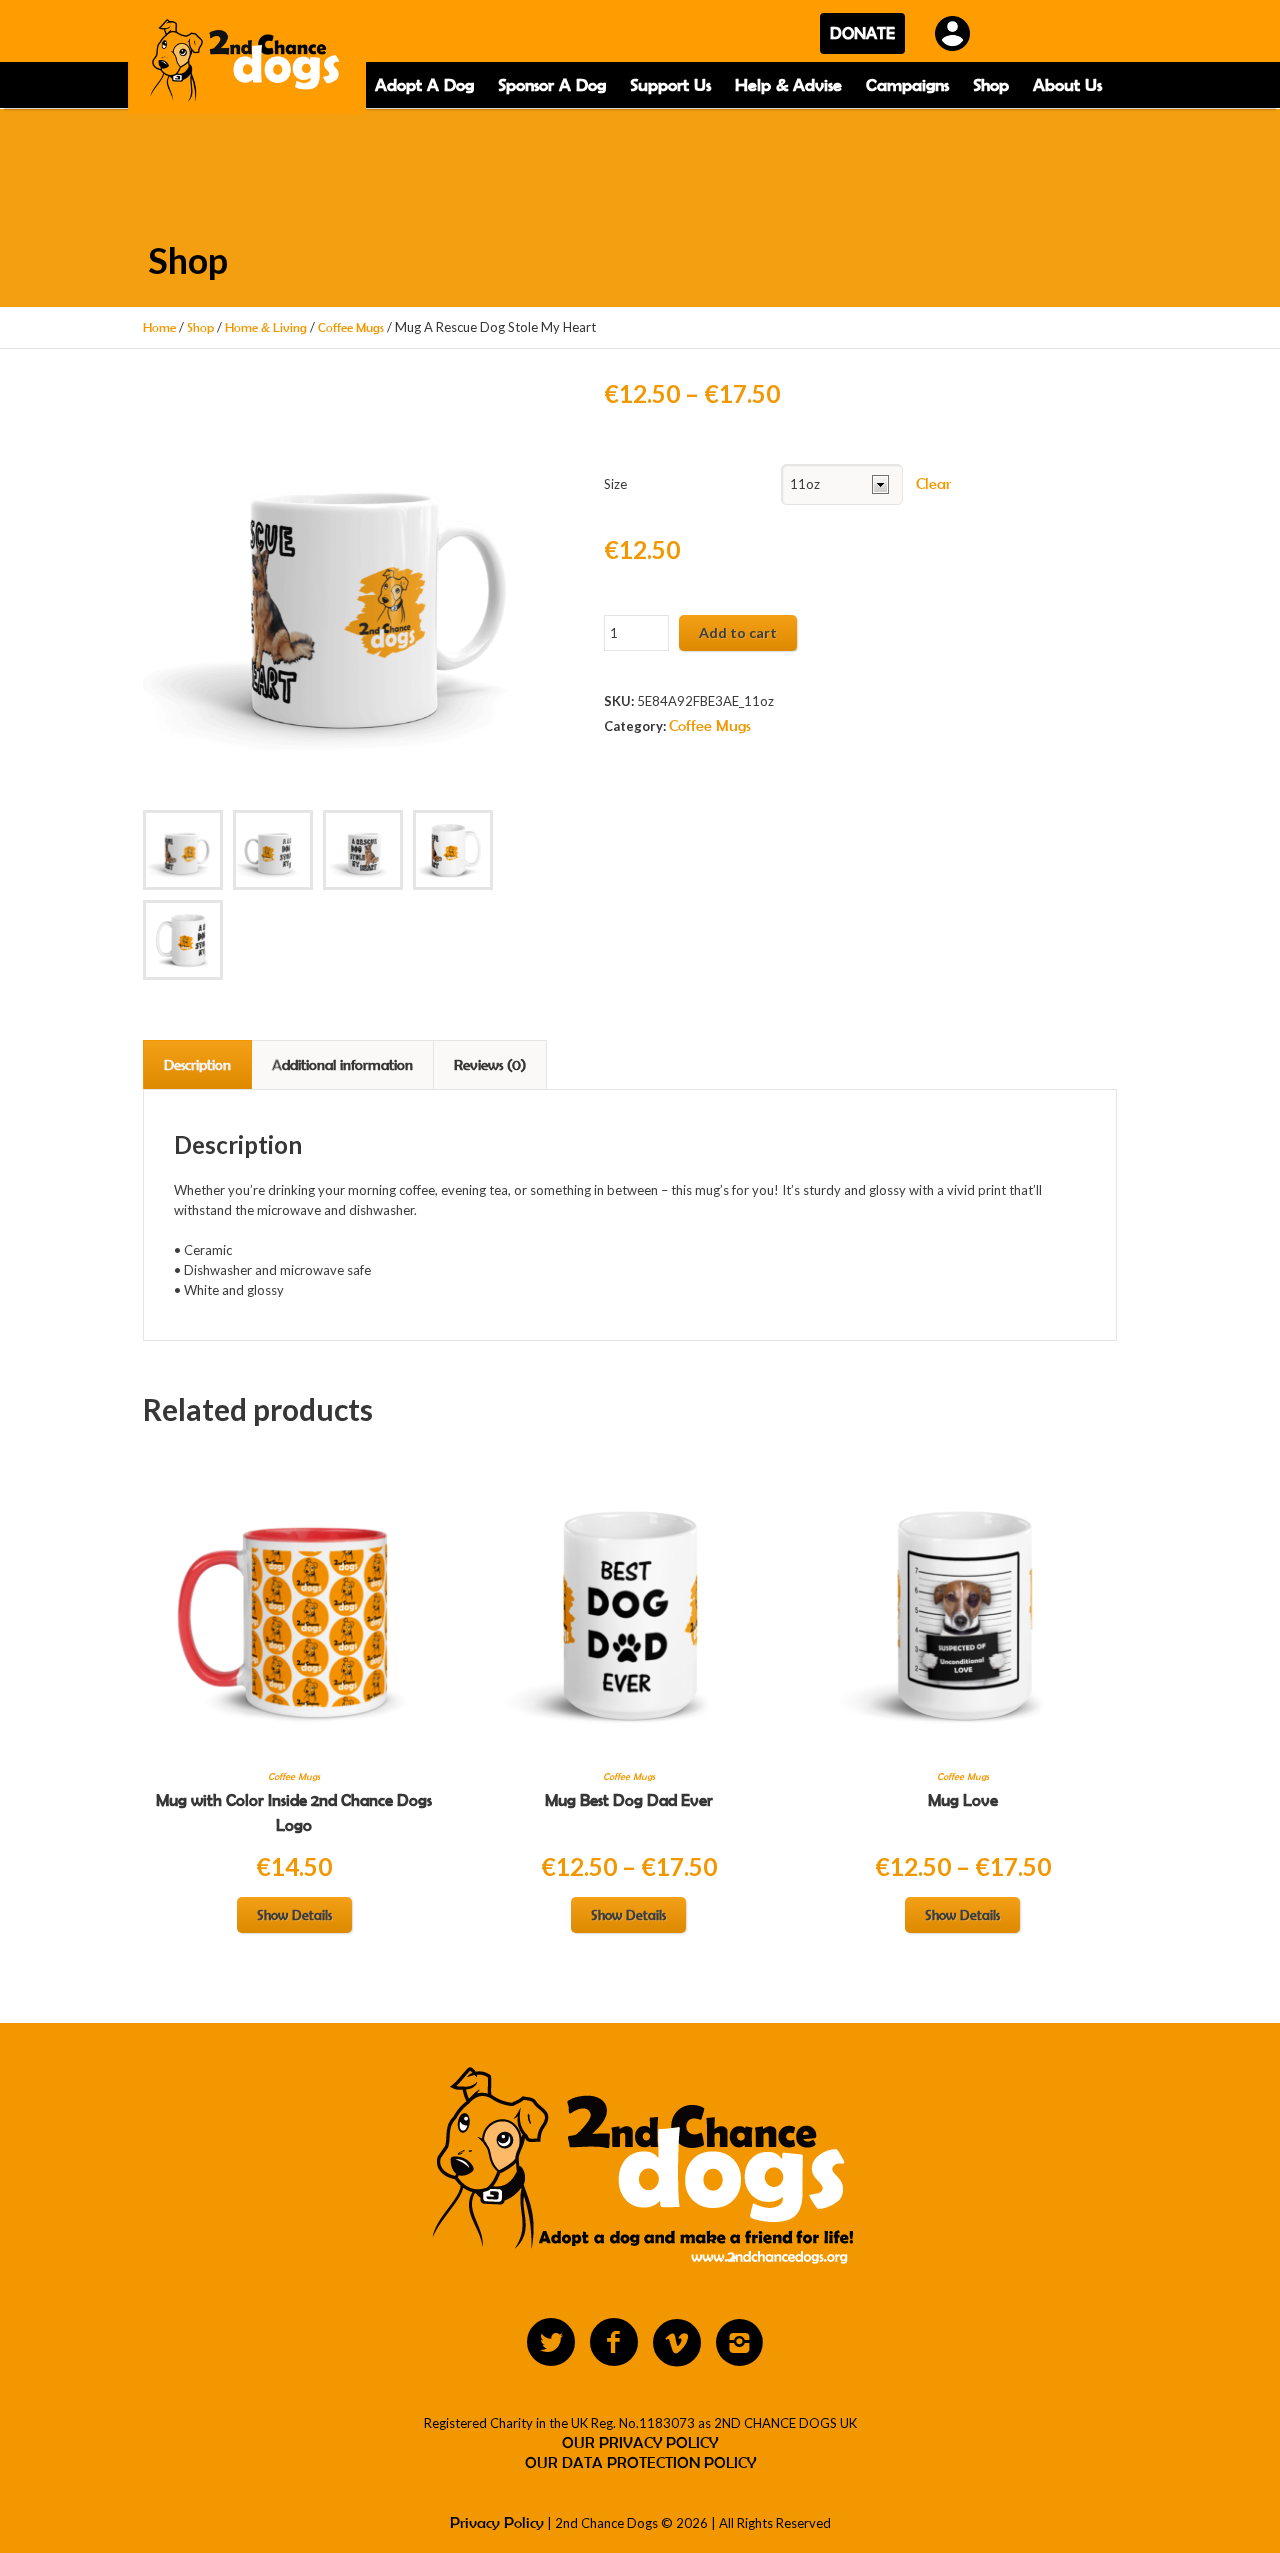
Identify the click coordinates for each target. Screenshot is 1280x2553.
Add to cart (738, 632)
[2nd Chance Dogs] (247, 64)
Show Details (294, 1915)
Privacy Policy (497, 2522)
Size (615, 484)
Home (159, 327)
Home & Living (266, 327)
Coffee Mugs (351, 327)
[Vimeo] (677, 2343)
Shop (200, 327)
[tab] (197, 1064)
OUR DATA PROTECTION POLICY (640, 2462)
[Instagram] (740, 2343)
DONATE (862, 33)
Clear (933, 483)
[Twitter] (551, 2343)
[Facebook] (614, 2343)
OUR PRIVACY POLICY (640, 2442)
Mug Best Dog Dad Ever (629, 1800)
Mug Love (963, 1800)
